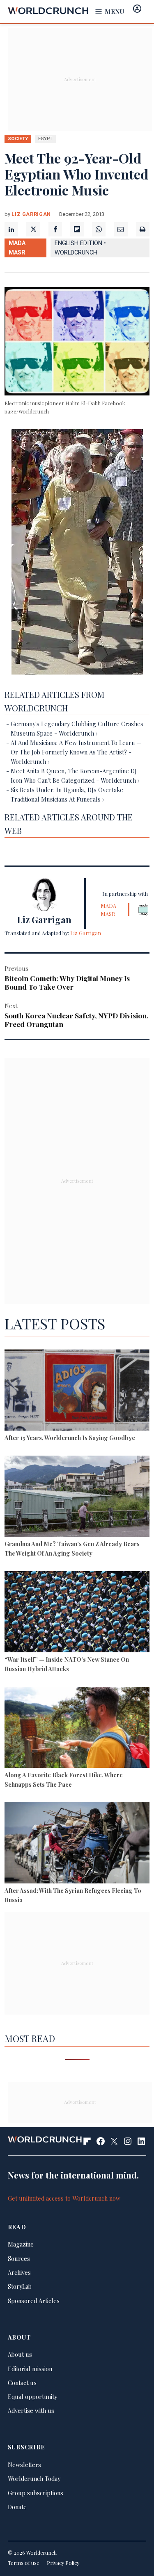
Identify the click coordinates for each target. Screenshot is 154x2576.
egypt (45, 139)
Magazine (21, 2244)
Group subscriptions (36, 2493)
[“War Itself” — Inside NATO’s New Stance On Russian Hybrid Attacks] (77, 1613)
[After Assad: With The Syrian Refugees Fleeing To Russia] (77, 1844)
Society (18, 139)
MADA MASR (17, 248)
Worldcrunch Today (34, 2478)
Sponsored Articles (34, 2301)
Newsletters (24, 2465)
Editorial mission (30, 2369)
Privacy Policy (63, 2563)
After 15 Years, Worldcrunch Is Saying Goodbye (70, 1438)
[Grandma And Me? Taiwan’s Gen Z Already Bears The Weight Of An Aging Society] (77, 1497)
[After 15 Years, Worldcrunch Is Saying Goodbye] (77, 1391)
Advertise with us (31, 2410)
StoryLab (20, 2286)
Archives (19, 2272)
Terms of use (24, 2563)
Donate (17, 2507)
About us (20, 2354)
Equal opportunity (32, 2397)
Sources (19, 2258)
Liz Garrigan (31, 214)
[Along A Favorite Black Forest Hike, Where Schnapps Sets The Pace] (77, 1729)
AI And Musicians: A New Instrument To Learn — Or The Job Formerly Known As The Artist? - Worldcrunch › (76, 752)
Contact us (22, 2383)
